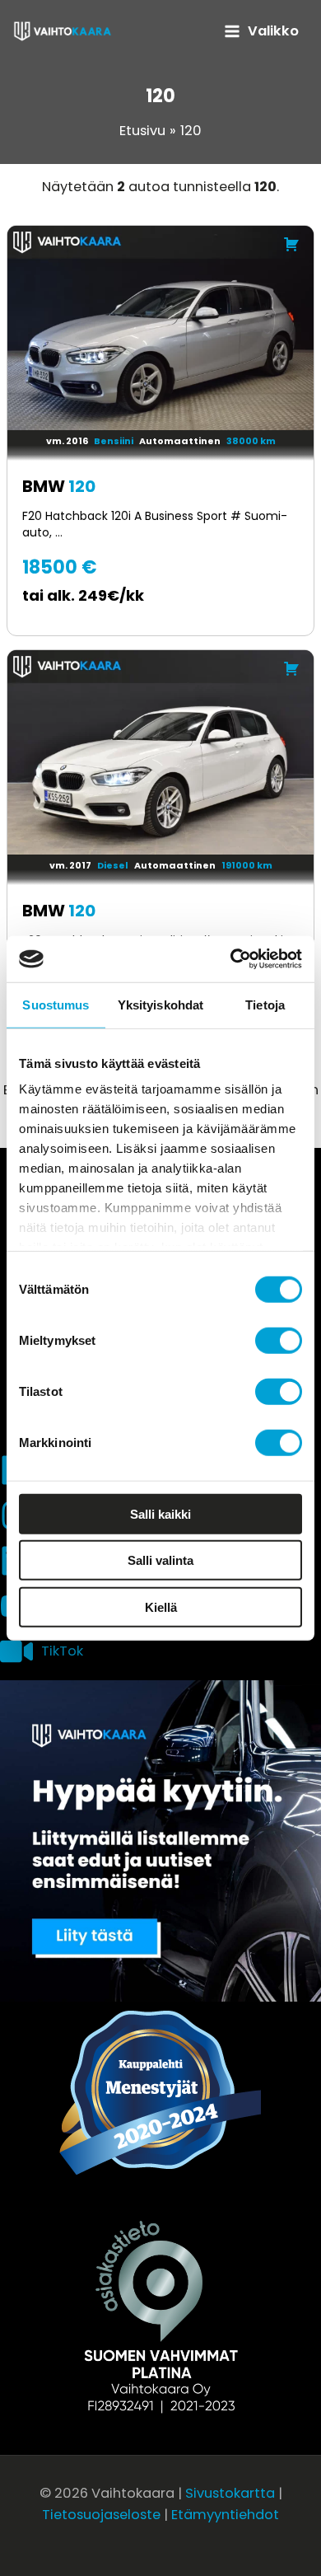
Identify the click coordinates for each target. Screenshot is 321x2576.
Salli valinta (160, 1560)
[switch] (279, 1340)
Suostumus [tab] (56, 1004)
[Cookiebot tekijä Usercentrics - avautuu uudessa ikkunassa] (231, 959)
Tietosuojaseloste (101, 2515)
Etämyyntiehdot (225, 2515)
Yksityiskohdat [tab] (160, 1004)
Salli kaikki (160, 1513)
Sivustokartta (230, 2493)
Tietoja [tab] (265, 1004)
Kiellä (161, 1606)
